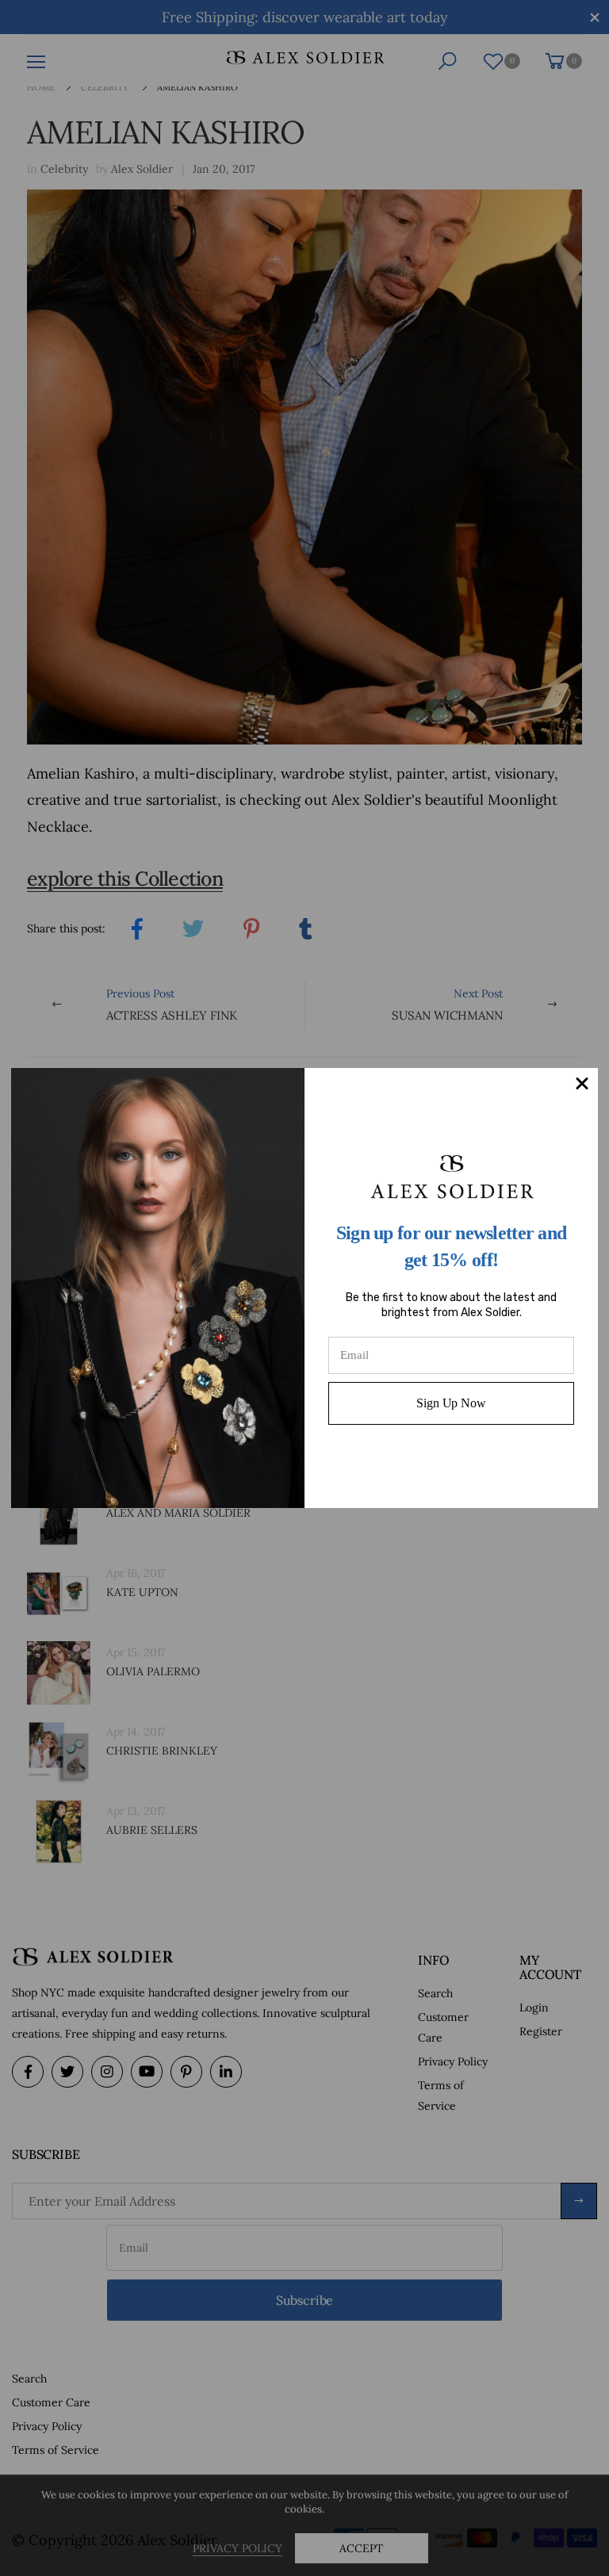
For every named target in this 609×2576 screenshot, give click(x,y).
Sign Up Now (451, 1403)
